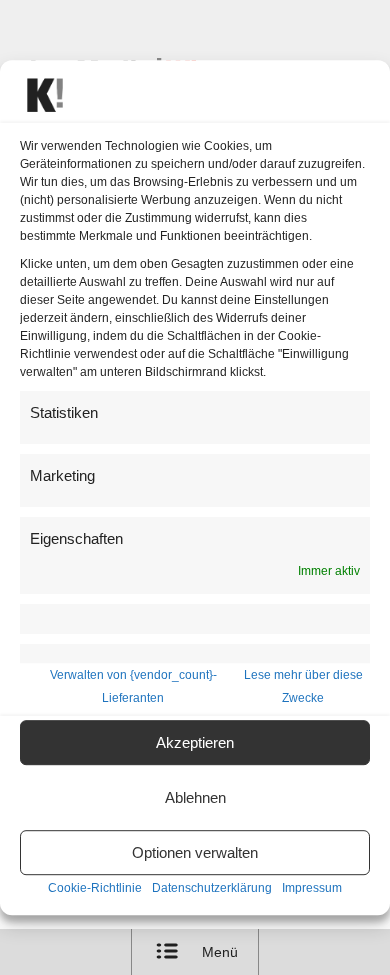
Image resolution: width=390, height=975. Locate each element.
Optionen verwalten (195, 852)
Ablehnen (195, 797)
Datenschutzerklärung (212, 888)
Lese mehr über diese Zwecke (303, 686)
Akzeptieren (195, 742)
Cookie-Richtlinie (95, 888)
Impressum (312, 888)
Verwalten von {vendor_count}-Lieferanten (133, 686)
